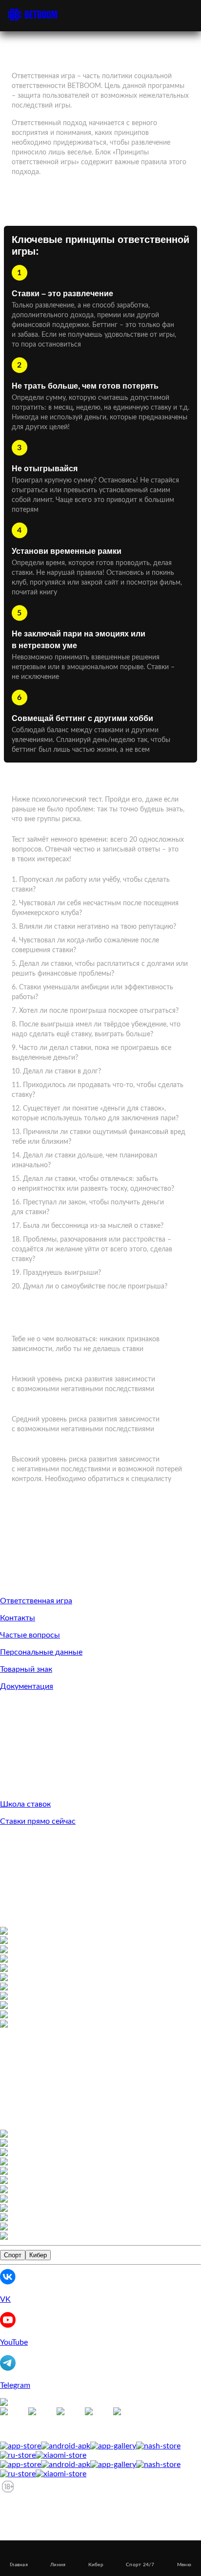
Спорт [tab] (13, 2255)
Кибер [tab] (38, 2255)
